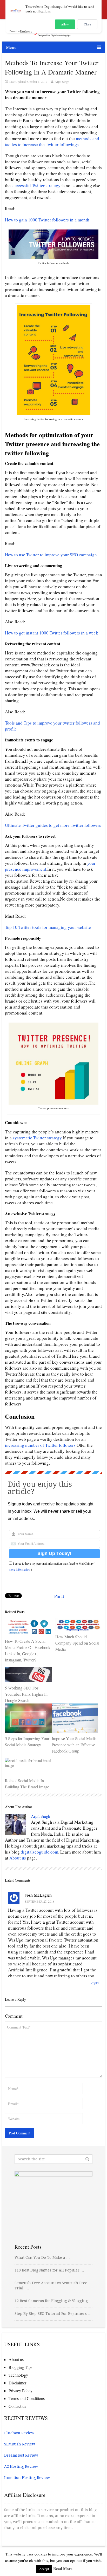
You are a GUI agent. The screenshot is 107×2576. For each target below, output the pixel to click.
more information (19, 1569)
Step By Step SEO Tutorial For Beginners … (53, 2314)
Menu (11, 47)
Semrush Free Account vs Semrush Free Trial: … (51, 2286)
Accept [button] (44, 2569)
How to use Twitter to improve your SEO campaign (51, 555)
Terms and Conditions (27, 2398)
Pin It (59, 1596)
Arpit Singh (62, 82)
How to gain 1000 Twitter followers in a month (47, 220)
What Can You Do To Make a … (42, 2257)
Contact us (17, 2406)
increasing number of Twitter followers (40, 1445)
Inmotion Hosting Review (27, 2478)
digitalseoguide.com (39, 1852)
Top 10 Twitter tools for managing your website (48, 927)
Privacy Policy (21, 2391)
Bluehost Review (19, 2433)
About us (18, 1858)
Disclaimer (17, 2383)
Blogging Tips (20, 2367)
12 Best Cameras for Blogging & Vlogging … (53, 2301)
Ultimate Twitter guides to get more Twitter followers (53, 825)
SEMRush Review (20, 2444)
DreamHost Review (21, 2455)
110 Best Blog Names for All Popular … (49, 2270)
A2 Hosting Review (21, 2466)
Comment (14, 2016)
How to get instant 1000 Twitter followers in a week (52, 633)
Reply (95, 1983)
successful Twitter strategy (36, 185)
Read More (63, 2568)
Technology (18, 2375)
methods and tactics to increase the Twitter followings (52, 141)
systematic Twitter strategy (37, 1138)
